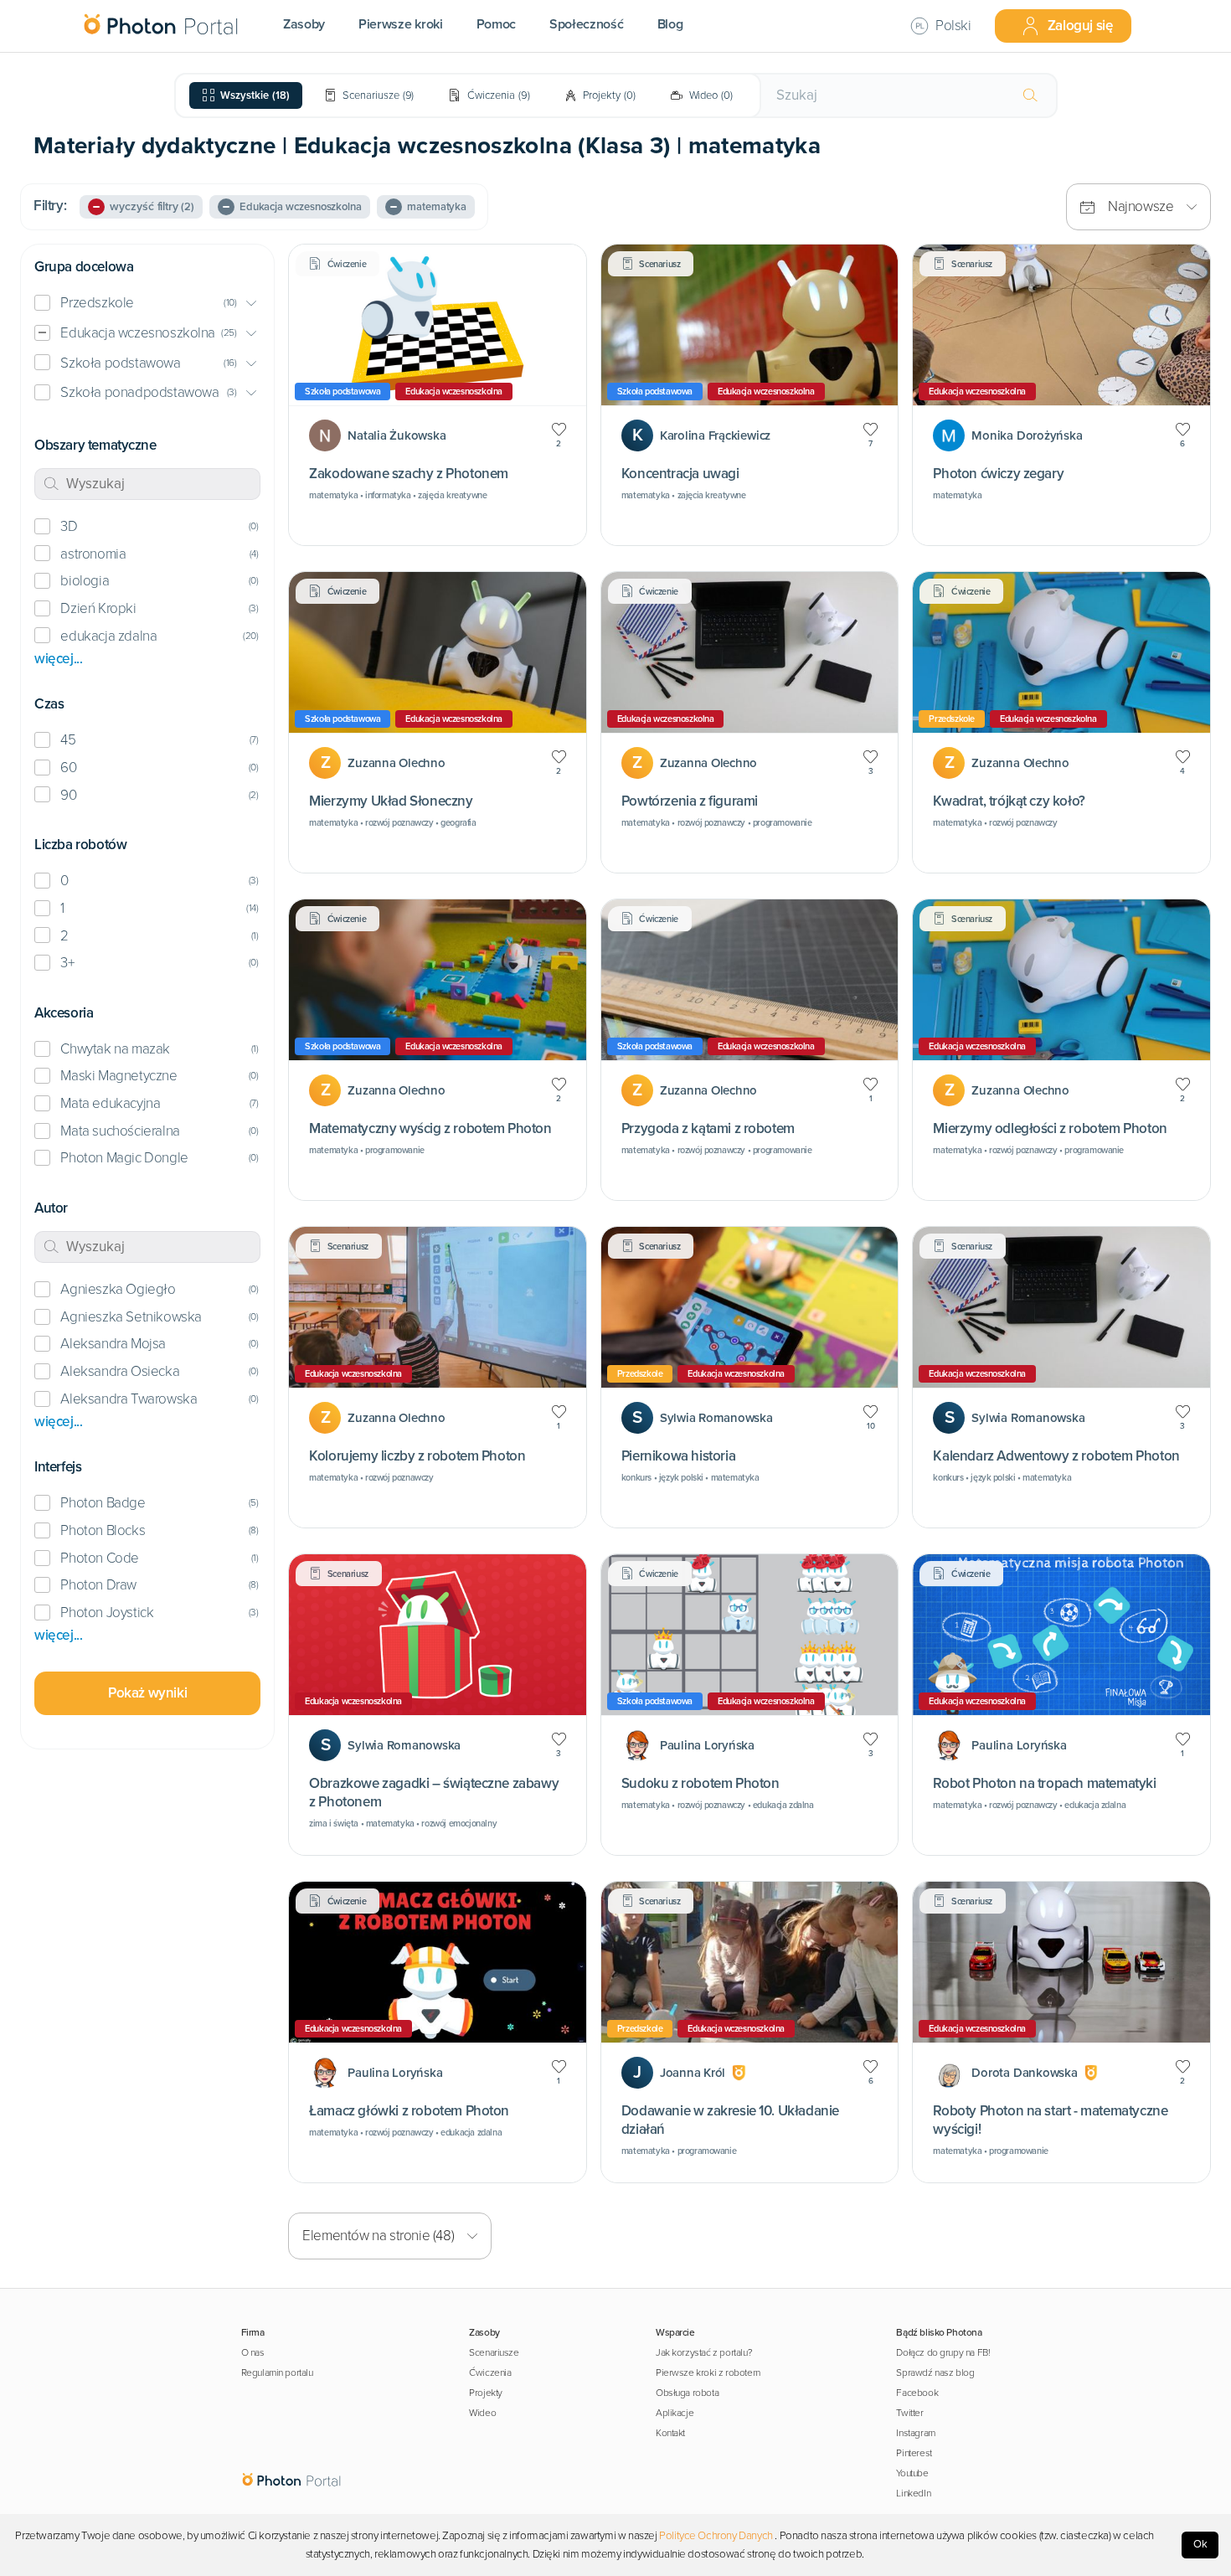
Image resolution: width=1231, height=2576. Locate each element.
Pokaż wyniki (147, 1693)
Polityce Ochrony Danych (716, 2536)
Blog (670, 24)
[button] (147, 304)
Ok (1200, 2544)
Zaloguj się (1080, 26)
